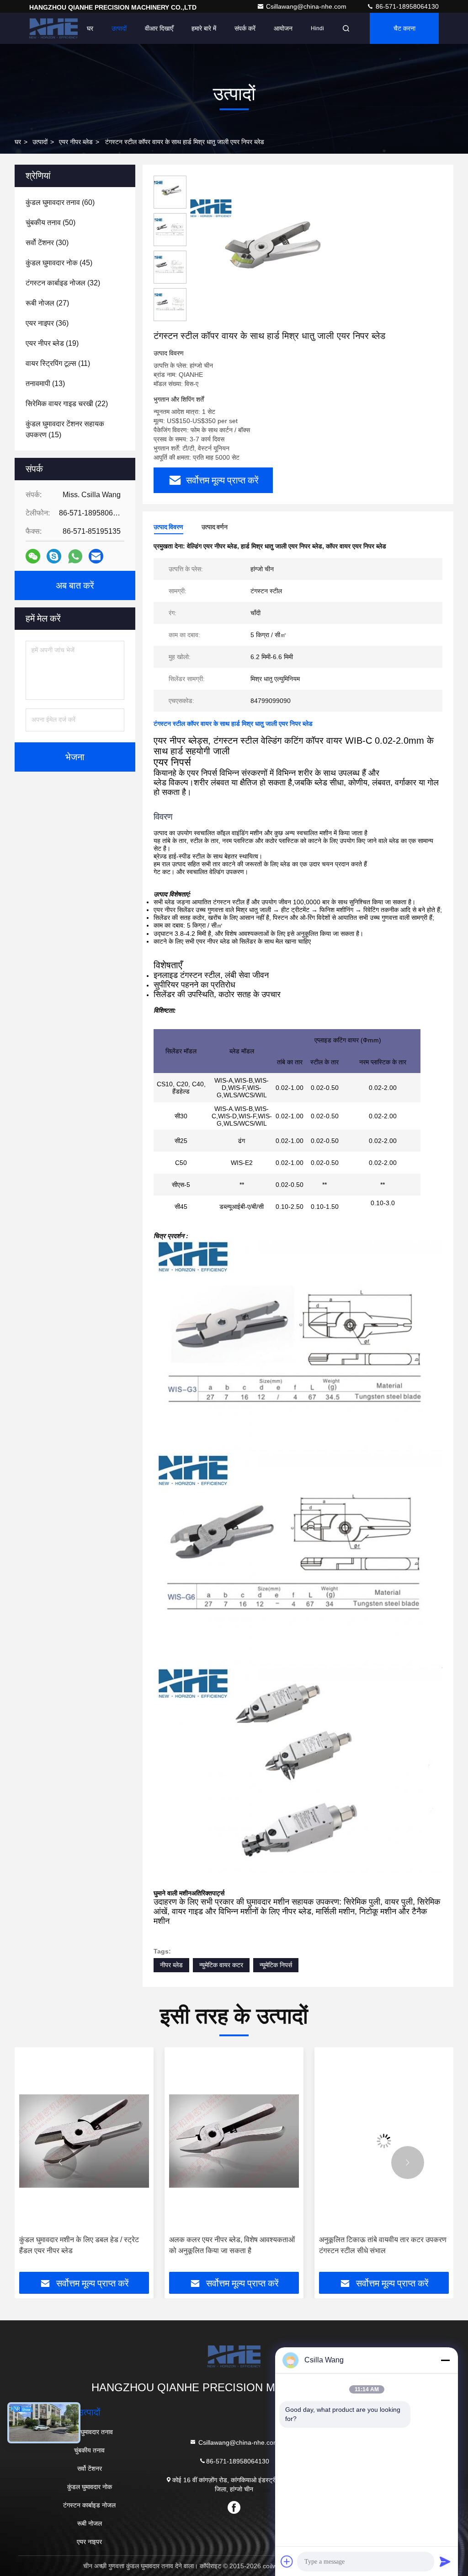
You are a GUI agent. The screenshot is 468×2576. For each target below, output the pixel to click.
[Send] (445, 2561)
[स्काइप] (54, 556)
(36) (47, 323)
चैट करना (404, 28)
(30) (47, 243)
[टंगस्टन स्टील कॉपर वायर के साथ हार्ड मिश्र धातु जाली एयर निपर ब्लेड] (267, 252)
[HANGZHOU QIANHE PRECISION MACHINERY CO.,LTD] (53, 28)
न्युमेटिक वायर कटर (221, 1965)
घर (90, 28)
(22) (67, 404)
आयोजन (283, 28)
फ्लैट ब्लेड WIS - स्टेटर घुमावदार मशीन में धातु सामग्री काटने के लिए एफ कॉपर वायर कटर (379, 2245)
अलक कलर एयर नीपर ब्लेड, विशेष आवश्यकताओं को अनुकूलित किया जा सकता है (82, 2245)
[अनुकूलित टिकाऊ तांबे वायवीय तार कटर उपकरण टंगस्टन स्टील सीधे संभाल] (234, 2141)
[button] (60, 2163)
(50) (51, 223)
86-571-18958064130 (406, 6)
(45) (59, 263)
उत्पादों (119, 28)
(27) (47, 303)
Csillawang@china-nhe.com (307, 6)
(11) (58, 363)
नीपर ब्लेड (171, 1965)
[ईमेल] (96, 556)
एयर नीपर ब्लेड (76, 142)
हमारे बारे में (204, 28)
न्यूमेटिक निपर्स (276, 1965)
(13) (45, 384)
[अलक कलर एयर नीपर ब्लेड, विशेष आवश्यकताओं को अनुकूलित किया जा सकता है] (84, 2141)
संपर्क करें (245, 28)
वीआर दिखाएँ (159, 28)
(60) (60, 202)
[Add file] (287, 2561)
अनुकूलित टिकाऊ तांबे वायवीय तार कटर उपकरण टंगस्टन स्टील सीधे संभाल (233, 2245)
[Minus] (445, 2360)
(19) (52, 343)
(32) (63, 283)
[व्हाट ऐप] (75, 556)
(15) (65, 429)
